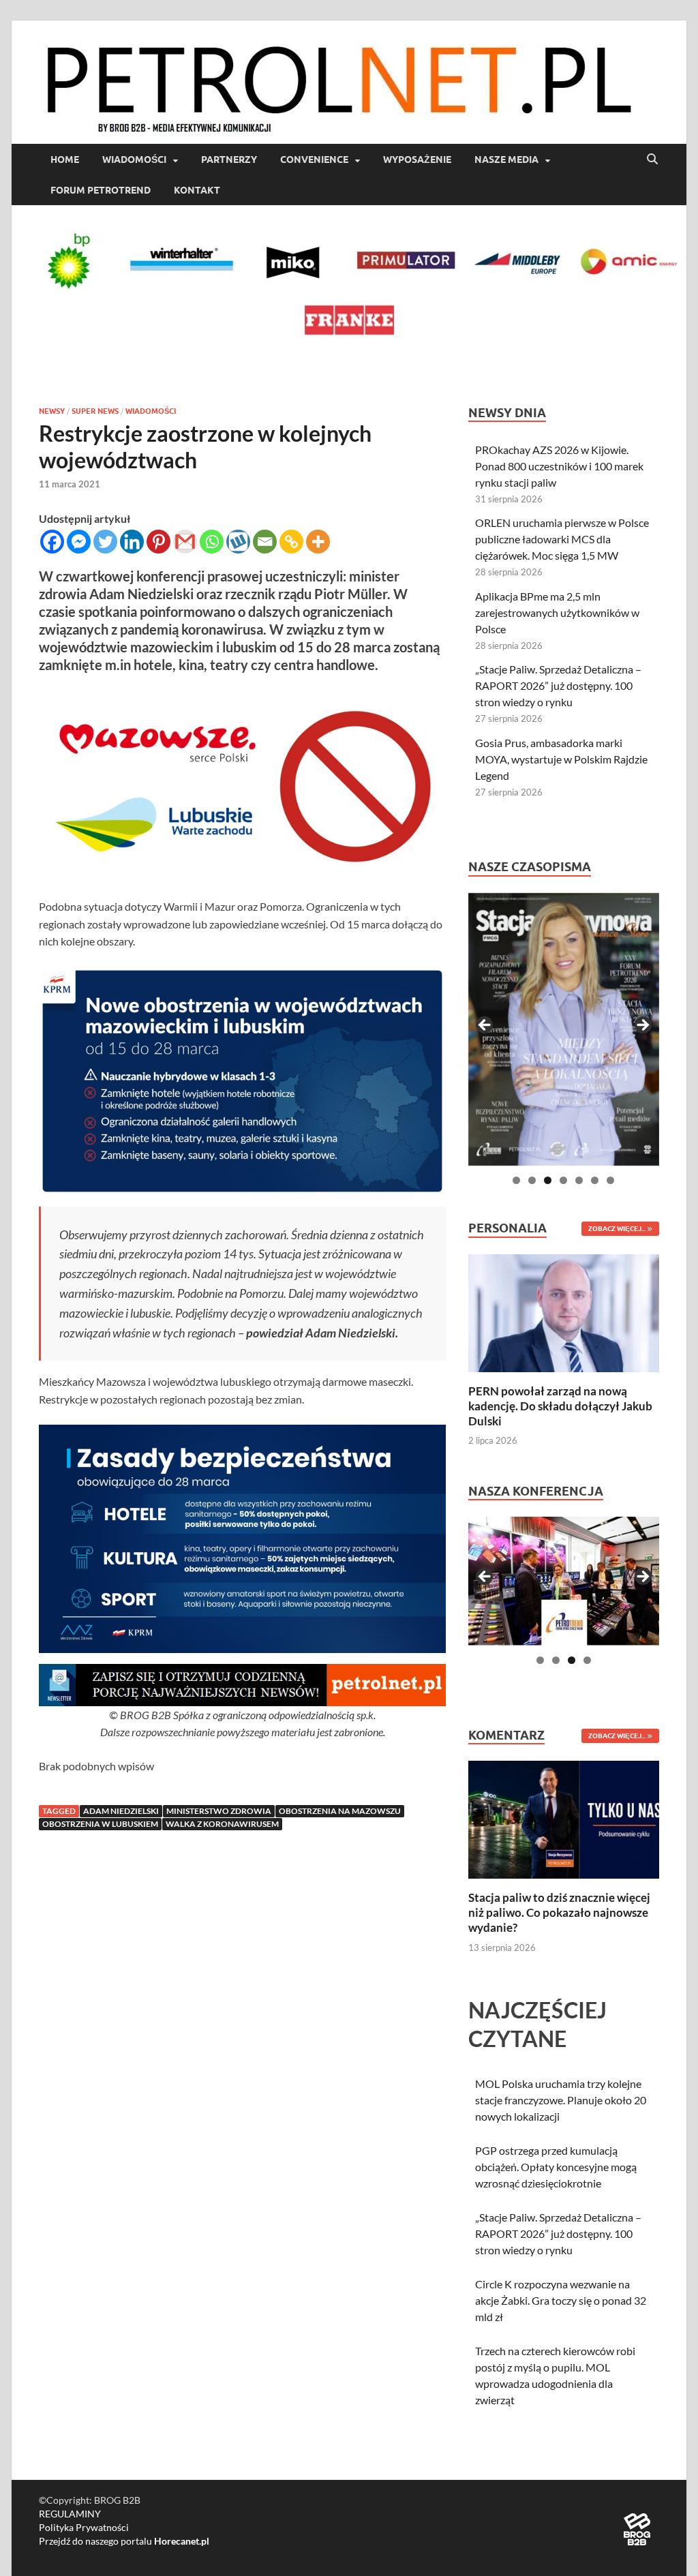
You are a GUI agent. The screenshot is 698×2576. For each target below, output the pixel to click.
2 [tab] (532, 1180)
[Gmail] (185, 542)
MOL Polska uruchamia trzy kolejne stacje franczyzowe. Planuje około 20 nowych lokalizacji (561, 2100)
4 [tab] (563, 1180)
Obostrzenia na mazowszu (340, 1811)
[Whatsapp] (212, 542)
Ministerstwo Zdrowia (219, 1811)
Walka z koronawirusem (222, 1824)
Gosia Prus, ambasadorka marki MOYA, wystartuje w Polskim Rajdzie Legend (561, 759)
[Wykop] (238, 542)
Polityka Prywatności (84, 2527)
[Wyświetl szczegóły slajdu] (564, 1029)
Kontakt (197, 190)
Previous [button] (485, 1026)
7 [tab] (610, 1180)
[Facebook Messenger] (79, 542)
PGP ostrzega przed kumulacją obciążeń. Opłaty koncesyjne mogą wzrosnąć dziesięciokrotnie (556, 2167)
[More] (318, 542)
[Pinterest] (158, 542)
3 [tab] (548, 1180)
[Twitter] (105, 542)
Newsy (52, 411)
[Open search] (652, 160)
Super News (95, 411)
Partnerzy (229, 160)
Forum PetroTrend (101, 190)
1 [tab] (516, 1180)
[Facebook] (52, 542)
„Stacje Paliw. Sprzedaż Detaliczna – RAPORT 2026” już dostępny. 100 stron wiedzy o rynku (558, 685)
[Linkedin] (132, 542)
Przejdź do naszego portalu (124, 2541)
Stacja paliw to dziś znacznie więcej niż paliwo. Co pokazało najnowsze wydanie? (559, 1912)
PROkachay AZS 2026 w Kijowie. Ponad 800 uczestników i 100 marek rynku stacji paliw (559, 466)
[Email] (265, 542)
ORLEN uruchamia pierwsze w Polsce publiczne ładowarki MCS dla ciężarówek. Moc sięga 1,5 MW (562, 539)
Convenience (314, 160)
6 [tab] (595, 1180)
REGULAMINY (70, 2514)
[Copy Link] (291, 542)
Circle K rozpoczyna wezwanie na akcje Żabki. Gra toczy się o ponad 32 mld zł (561, 2300)
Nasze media (506, 160)
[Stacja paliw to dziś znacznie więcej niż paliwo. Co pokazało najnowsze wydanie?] (564, 1818)
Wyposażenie (417, 160)
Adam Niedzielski (121, 1811)
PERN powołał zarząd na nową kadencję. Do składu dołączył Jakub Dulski (560, 1406)
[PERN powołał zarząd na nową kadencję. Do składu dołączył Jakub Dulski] (564, 1311)
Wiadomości (134, 160)
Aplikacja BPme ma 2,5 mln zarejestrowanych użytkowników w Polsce (557, 612)
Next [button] (642, 1026)
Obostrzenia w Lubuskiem (100, 1824)
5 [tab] (579, 1180)
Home (65, 160)
